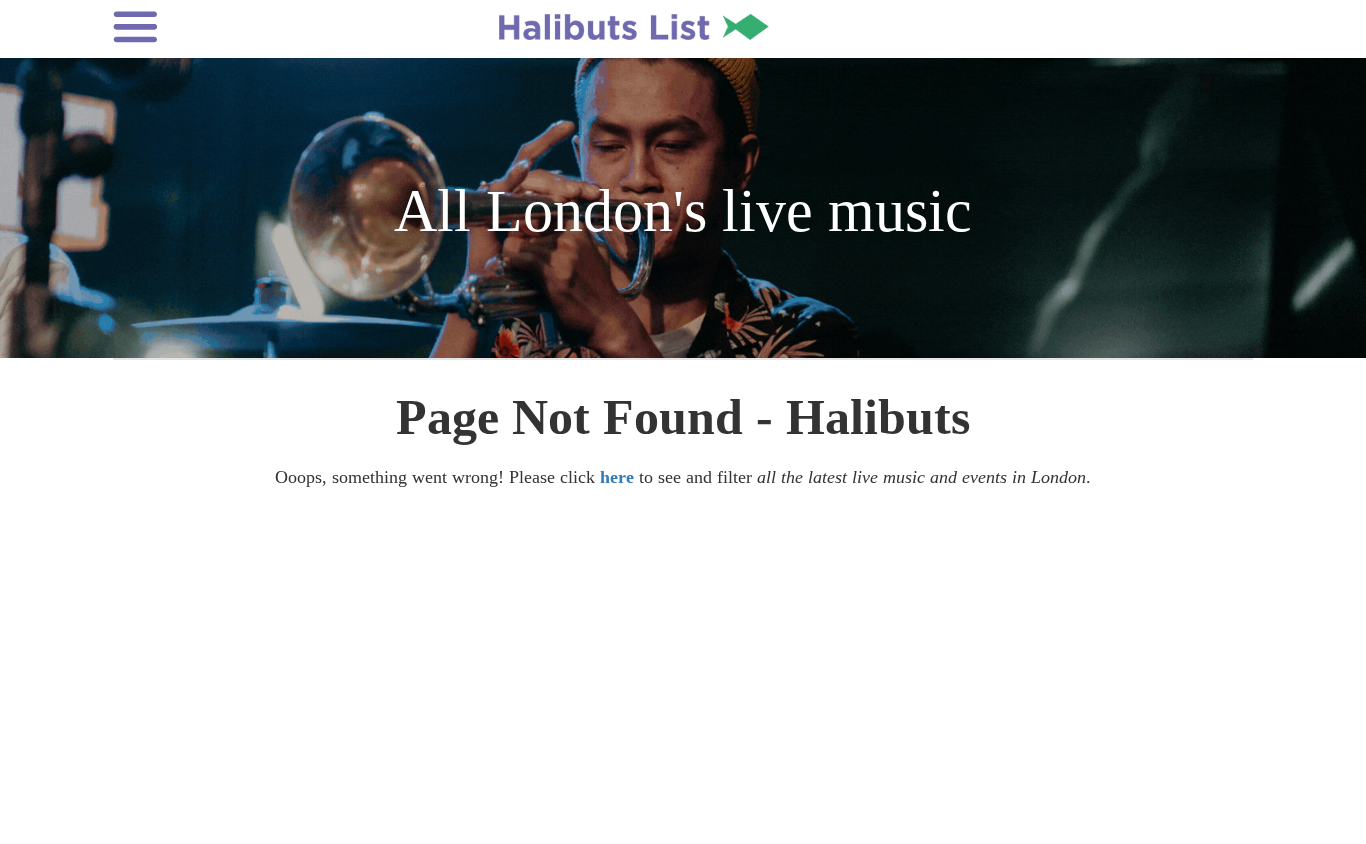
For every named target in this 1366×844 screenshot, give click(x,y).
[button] (244, 27)
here (617, 477)
